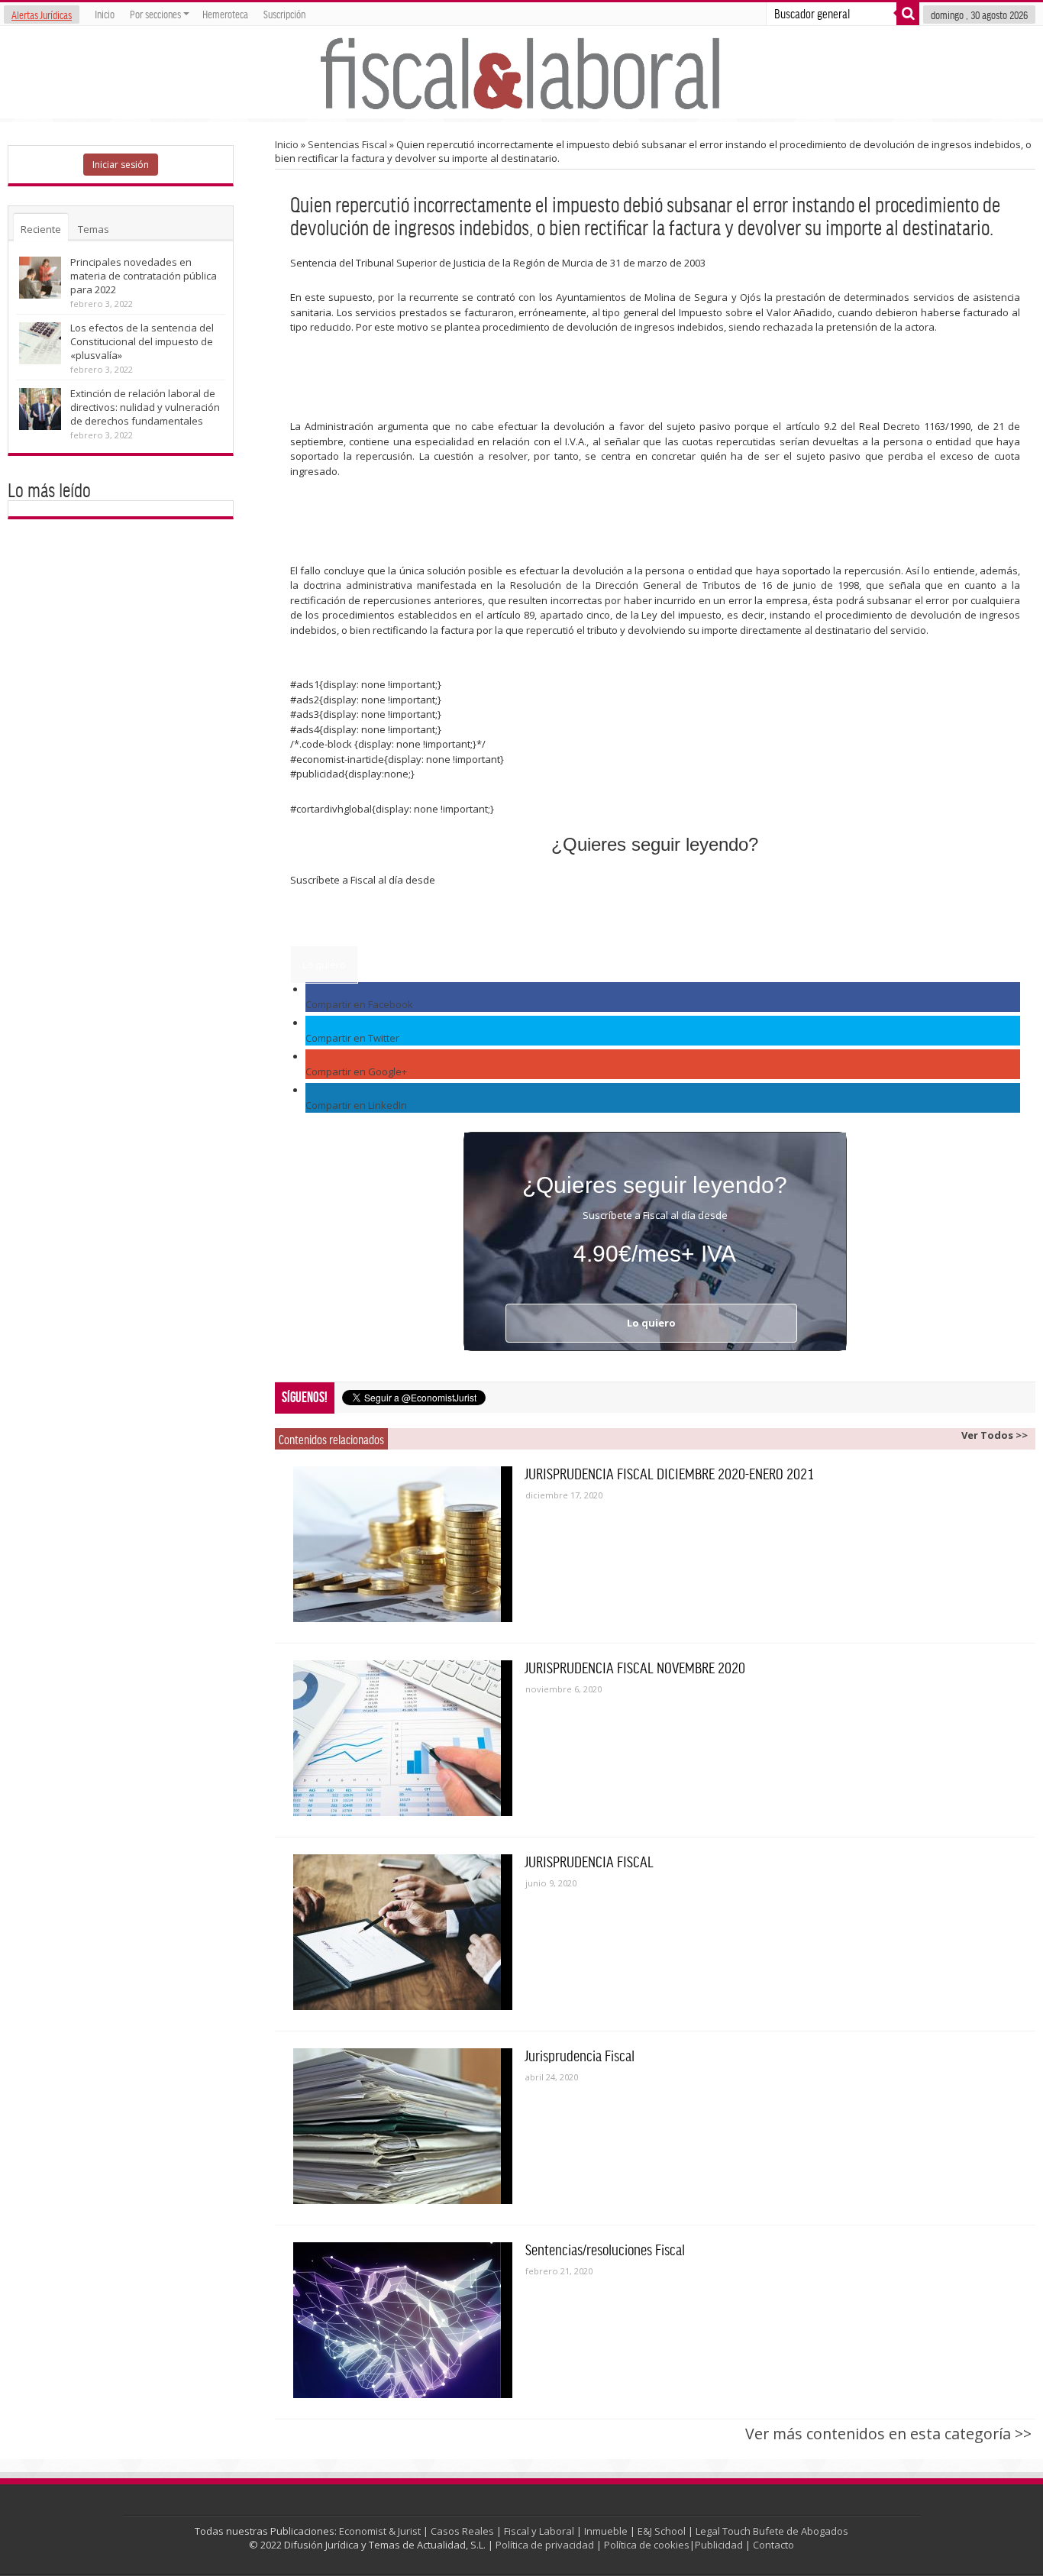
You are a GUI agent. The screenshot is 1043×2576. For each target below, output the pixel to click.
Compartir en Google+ (356, 1071)
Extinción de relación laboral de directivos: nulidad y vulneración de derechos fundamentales (145, 407)
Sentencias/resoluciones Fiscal (605, 2249)
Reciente (41, 229)
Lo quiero (324, 965)
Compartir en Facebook (359, 1004)
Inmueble (606, 2531)
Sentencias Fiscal (347, 144)
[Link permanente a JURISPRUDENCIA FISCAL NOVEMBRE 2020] (403, 1738)
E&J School (662, 2531)
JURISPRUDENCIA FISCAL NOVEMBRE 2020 (635, 1667)
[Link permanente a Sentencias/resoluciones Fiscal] (403, 2320)
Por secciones (155, 14)
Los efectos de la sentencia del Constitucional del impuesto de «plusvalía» (142, 341)
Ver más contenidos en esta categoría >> (888, 2434)
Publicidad (719, 2545)
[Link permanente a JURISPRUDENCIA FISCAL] (403, 1932)
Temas (94, 229)
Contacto (773, 2545)
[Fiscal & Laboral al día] (521, 72)
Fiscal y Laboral (539, 2531)
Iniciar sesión (121, 165)
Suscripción (284, 14)
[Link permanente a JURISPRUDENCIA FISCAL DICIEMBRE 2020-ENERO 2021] (403, 1544)
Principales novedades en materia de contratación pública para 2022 (144, 276)
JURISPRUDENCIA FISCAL (589, 1861)
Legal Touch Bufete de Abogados (772, 2531)
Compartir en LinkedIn (356, 1105)
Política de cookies (647, 2545)
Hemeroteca (225, 14)
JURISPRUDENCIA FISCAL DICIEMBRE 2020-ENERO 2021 (670, 1473)
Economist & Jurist (380, 2531)
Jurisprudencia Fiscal (580, 2055)
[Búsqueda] (908, 14)
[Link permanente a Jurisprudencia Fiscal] (403, 2126)
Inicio (105, 14)
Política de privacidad (545, 2545)
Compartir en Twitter (352, 1038)
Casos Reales (462, 2531)
